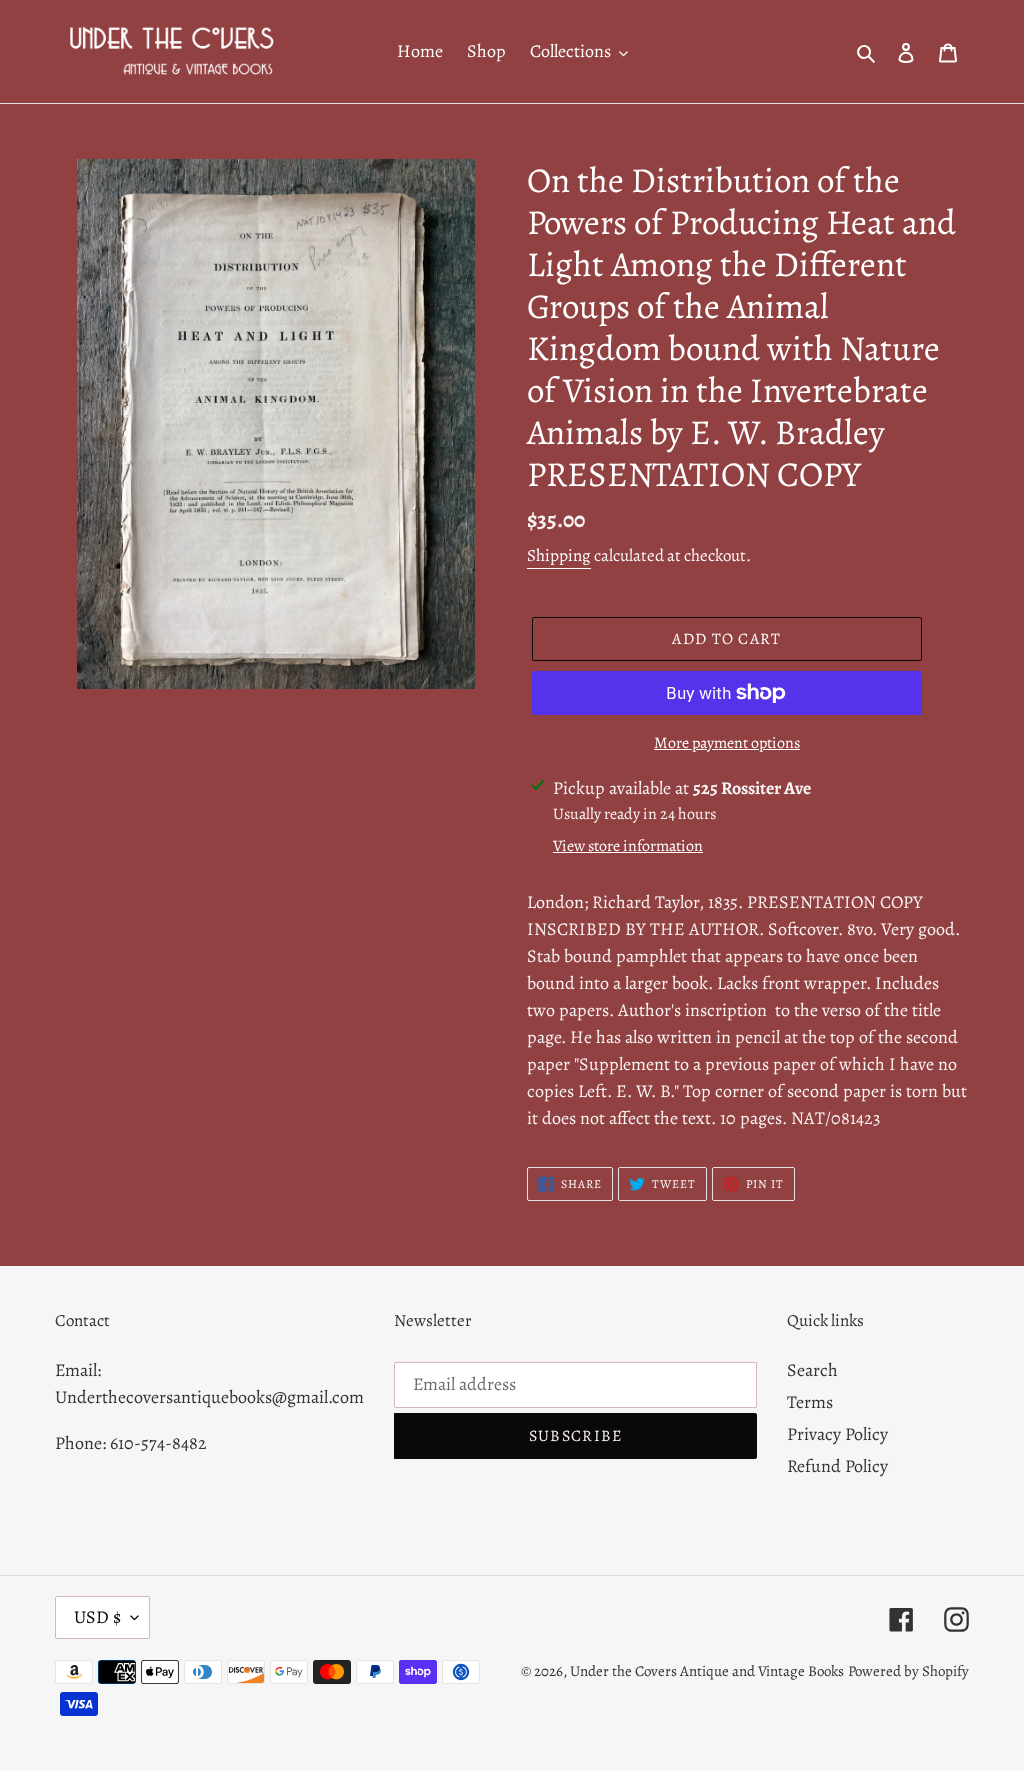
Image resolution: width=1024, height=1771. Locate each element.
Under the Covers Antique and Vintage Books (707, 1671)
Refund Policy (837, 1466)
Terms (810, 1402)
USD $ (97, 1617)
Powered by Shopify (908, 1671)
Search (812, 1370)
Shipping (559, 555)
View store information (628, 846)
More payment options (727, 743)
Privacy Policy (837, 1434)
